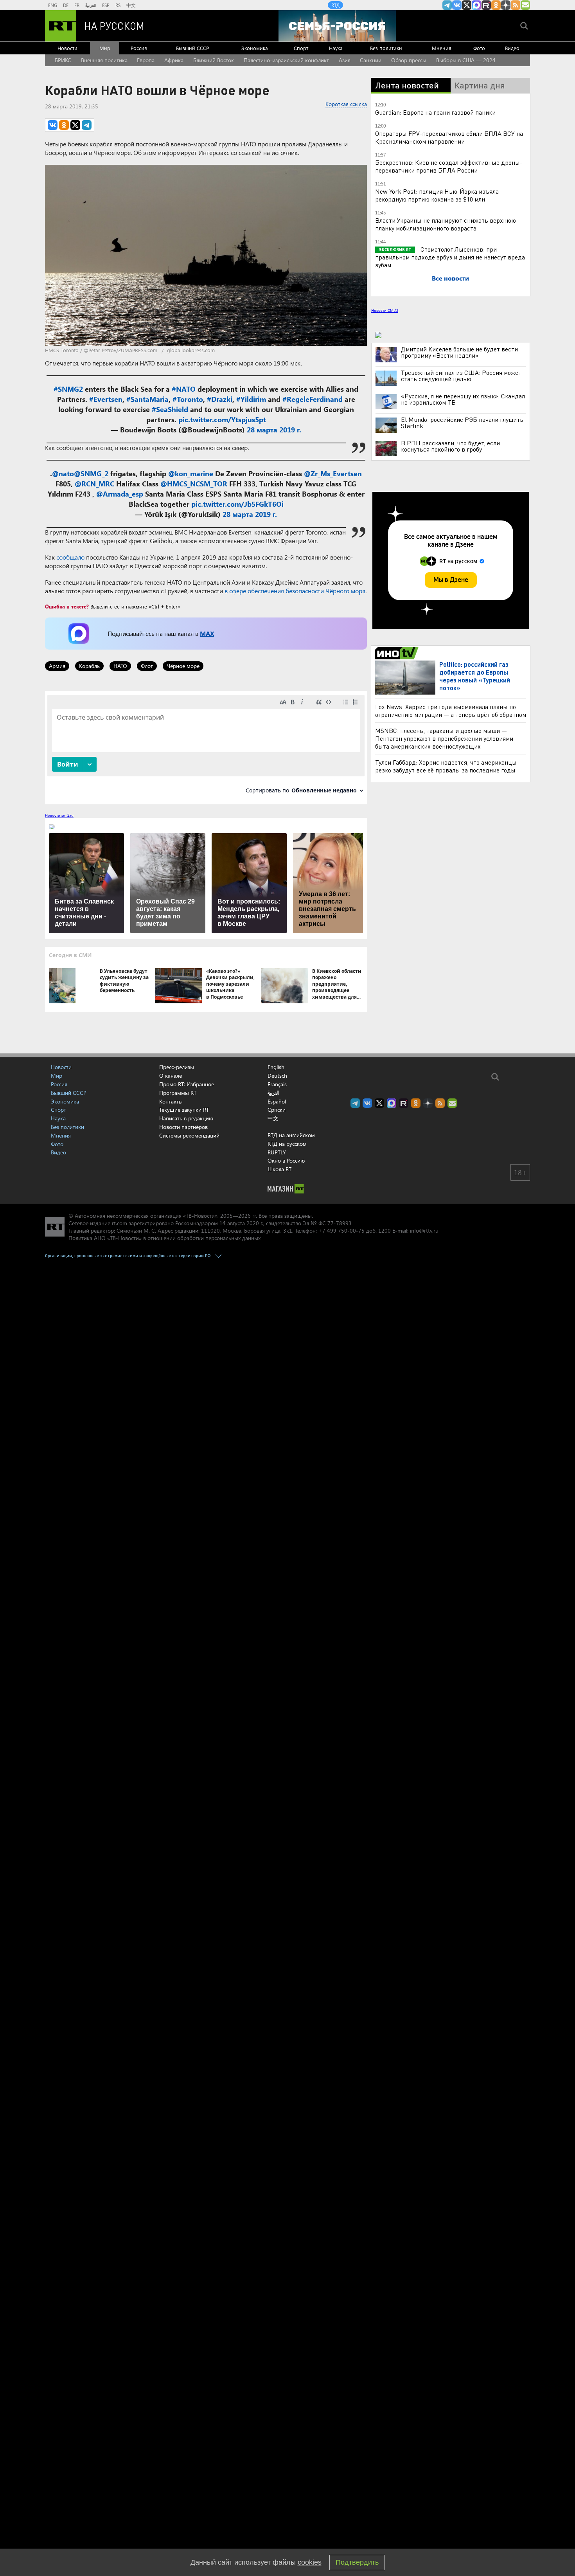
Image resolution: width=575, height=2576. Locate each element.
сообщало (70, 557)
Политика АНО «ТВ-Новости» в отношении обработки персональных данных (164, 1238)
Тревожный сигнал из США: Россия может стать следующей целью (461, 376)
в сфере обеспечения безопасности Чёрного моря (295, 591)
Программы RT (178, 1093)
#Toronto (188, 399)
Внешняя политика (104, 60)
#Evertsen (106, 399)
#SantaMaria (147, 399)
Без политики (386, 48)
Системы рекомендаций (189, 1135)
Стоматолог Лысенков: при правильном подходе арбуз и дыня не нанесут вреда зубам (450, 257)
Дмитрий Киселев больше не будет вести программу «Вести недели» (459, 352)
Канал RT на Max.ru (476, 5)
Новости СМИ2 (385, 310)
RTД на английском (291, 1135)
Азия (345, 60)
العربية (91, 5)
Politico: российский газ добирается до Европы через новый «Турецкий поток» (475, 676)
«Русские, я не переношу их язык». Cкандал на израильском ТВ (463, 399)
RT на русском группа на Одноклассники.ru (496, 5)
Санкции (371, 60)
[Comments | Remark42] (206, 747)
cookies (310, 2562)
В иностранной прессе (398, 653)
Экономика (255, 48)
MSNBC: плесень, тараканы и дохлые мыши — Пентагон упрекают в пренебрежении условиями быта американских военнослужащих (444, 738)
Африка (174, 60)
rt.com (119, 1223)
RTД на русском (287, 1144)
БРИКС (63, 60)
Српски (277, 1110)
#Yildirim (251, 399)
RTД (335, 5)
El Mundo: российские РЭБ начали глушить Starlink (462, 423)
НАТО (120, 666)
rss (516, 5)
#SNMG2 (68, 389)
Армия (57, 666)
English (276, 1067)
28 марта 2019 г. (274, 430)
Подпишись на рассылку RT (525, 5)
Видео (512, 48)
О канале (171, 1076)
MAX (207, 633)
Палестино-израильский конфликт (286, 60)
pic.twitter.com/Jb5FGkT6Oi (237, 504)
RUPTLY (277, 1152)
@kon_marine (191, 473)
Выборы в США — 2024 (466, 60)
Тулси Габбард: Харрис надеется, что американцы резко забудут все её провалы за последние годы (446, 766)
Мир (105, 48)
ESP (106, 5)
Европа (146, 60)
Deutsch (277, 1076)
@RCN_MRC (94, 484)
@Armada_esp (120, 494)
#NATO (184, 389)
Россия (139, 48)
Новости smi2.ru (59, 815)
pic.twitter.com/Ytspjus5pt (222, 419)
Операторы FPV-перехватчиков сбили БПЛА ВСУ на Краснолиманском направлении (449, 137)
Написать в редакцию (186, 1118)
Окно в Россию (286, 1160)
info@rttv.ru (424, 1230)
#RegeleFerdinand (313, 399)
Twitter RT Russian (467, 5)
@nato (63, 473)
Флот (147, 666)
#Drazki (220, 399)
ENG (53, 5)
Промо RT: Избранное (187, 1084)
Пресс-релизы (177, 1067)
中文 (131, 5)
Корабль (89, 666)
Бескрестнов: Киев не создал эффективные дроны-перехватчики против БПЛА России (449, 166)
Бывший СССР (192, 48)
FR (77, 5)
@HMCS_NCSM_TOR (194, 484)
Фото (479, 48)
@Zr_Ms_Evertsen (333, 473)
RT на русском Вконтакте (457, 5)
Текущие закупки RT (184, 1110)
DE (66, 5)
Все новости (450, 278)
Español (277, 1102)
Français (277, 1084)
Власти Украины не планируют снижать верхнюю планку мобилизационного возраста (446, 224)
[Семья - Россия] (337, 26)
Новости (67, 48)
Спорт (301, 48)
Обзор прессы (409, 60)
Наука (336, 48)
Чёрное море (183, 666)
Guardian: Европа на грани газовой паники (435, 112)
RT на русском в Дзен (506, 5)
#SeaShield (170, 409)
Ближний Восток (214, 60)
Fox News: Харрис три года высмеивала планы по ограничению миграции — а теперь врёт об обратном (451, 710)
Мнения (442, 48)
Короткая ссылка (346, 104)
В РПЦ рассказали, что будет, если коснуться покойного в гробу (450, 446)
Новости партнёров (183, 1127)
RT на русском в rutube (486, 5)
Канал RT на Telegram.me (447, 5)
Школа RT (279, 1169)
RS (118, 5)
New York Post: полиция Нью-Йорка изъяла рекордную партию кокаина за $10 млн (437, 195)
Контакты (171, 1101)
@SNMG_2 (91, 473)
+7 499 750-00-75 (341, 1230)
